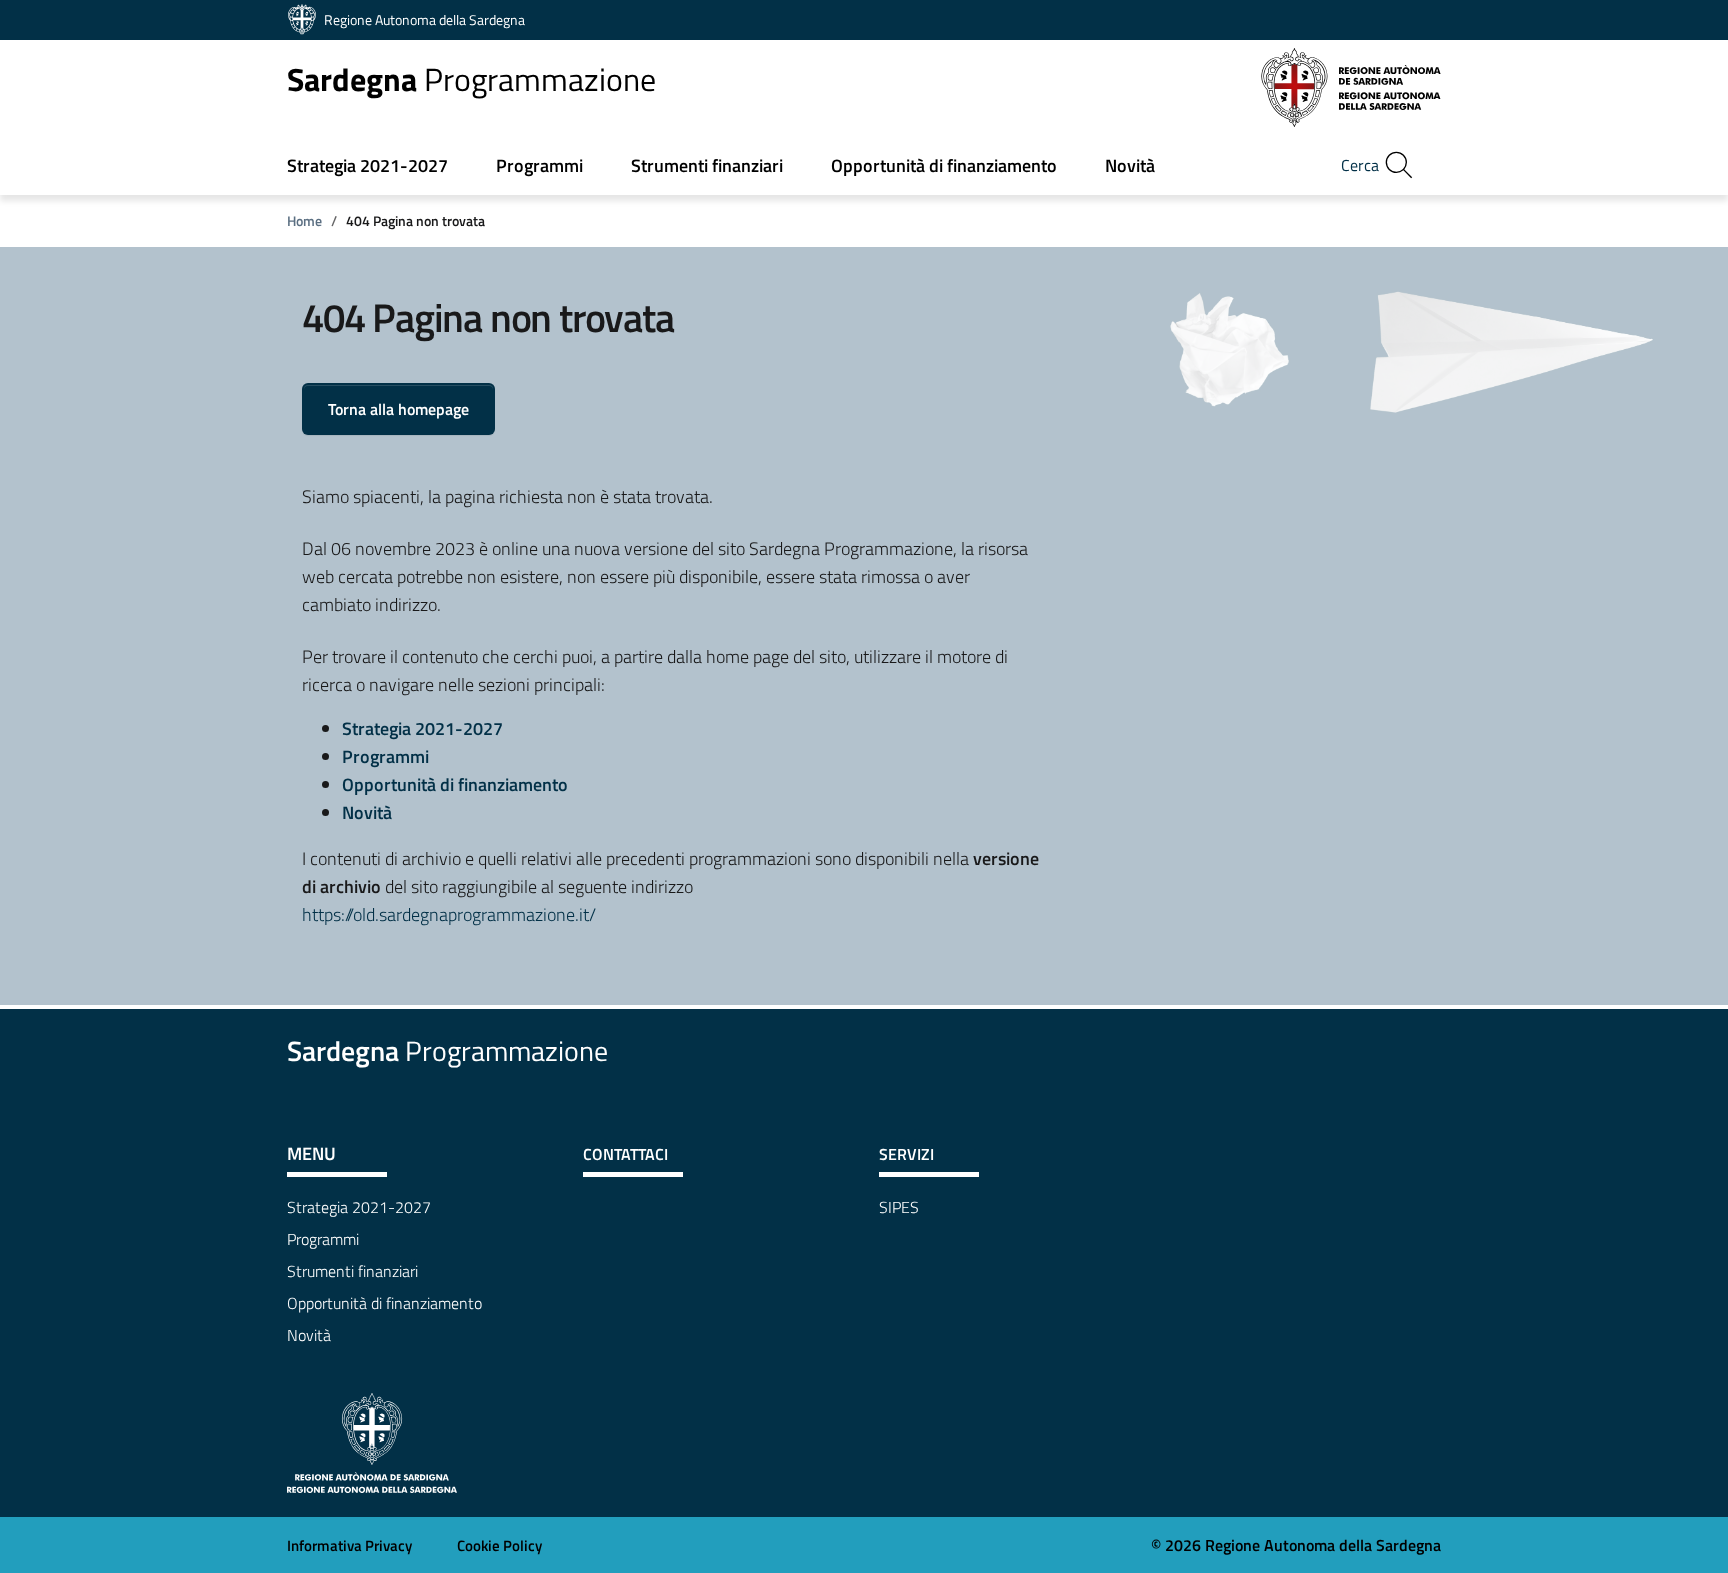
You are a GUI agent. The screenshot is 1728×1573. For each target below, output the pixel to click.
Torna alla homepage (398, 409)
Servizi (906, 1154)
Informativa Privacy (349, 1545)
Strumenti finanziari (707, 165)
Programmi (539, 165)
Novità (1130, 165)
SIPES (899, 1207)
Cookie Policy (499, 1545)
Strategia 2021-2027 (367, 165)
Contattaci (625, 1154)
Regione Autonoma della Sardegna (424, 19)
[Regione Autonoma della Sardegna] (372, 1441)
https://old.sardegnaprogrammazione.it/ (449, 914)
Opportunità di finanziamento (944, 165)
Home (304, 220)
